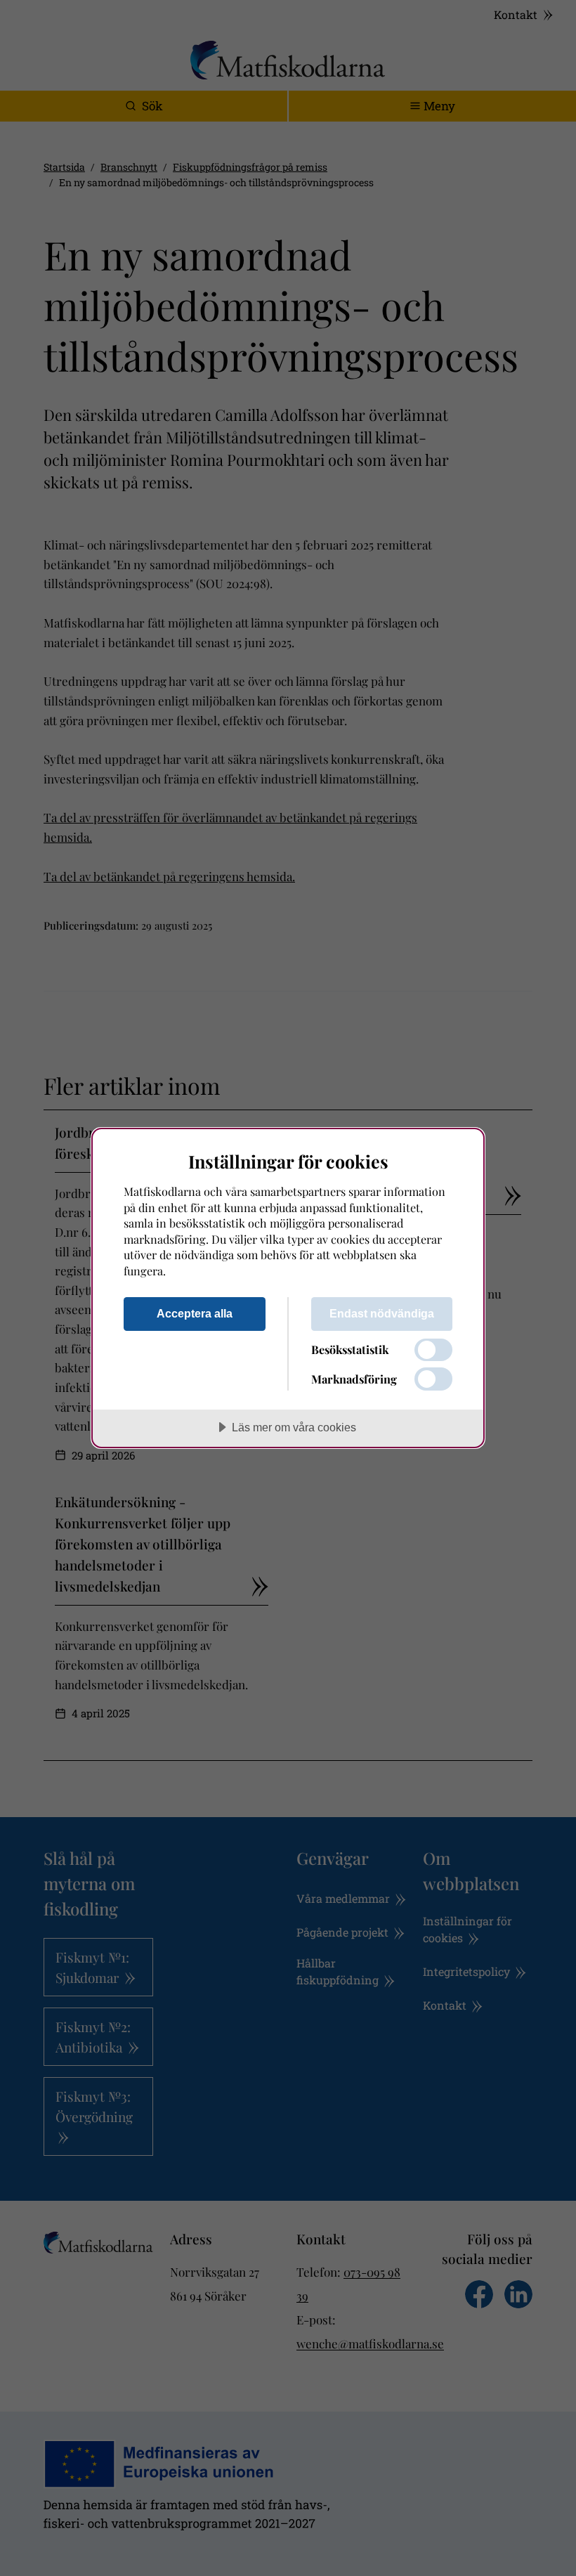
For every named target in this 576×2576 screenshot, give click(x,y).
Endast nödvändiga (382, 1313)
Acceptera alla (195, 1313)
